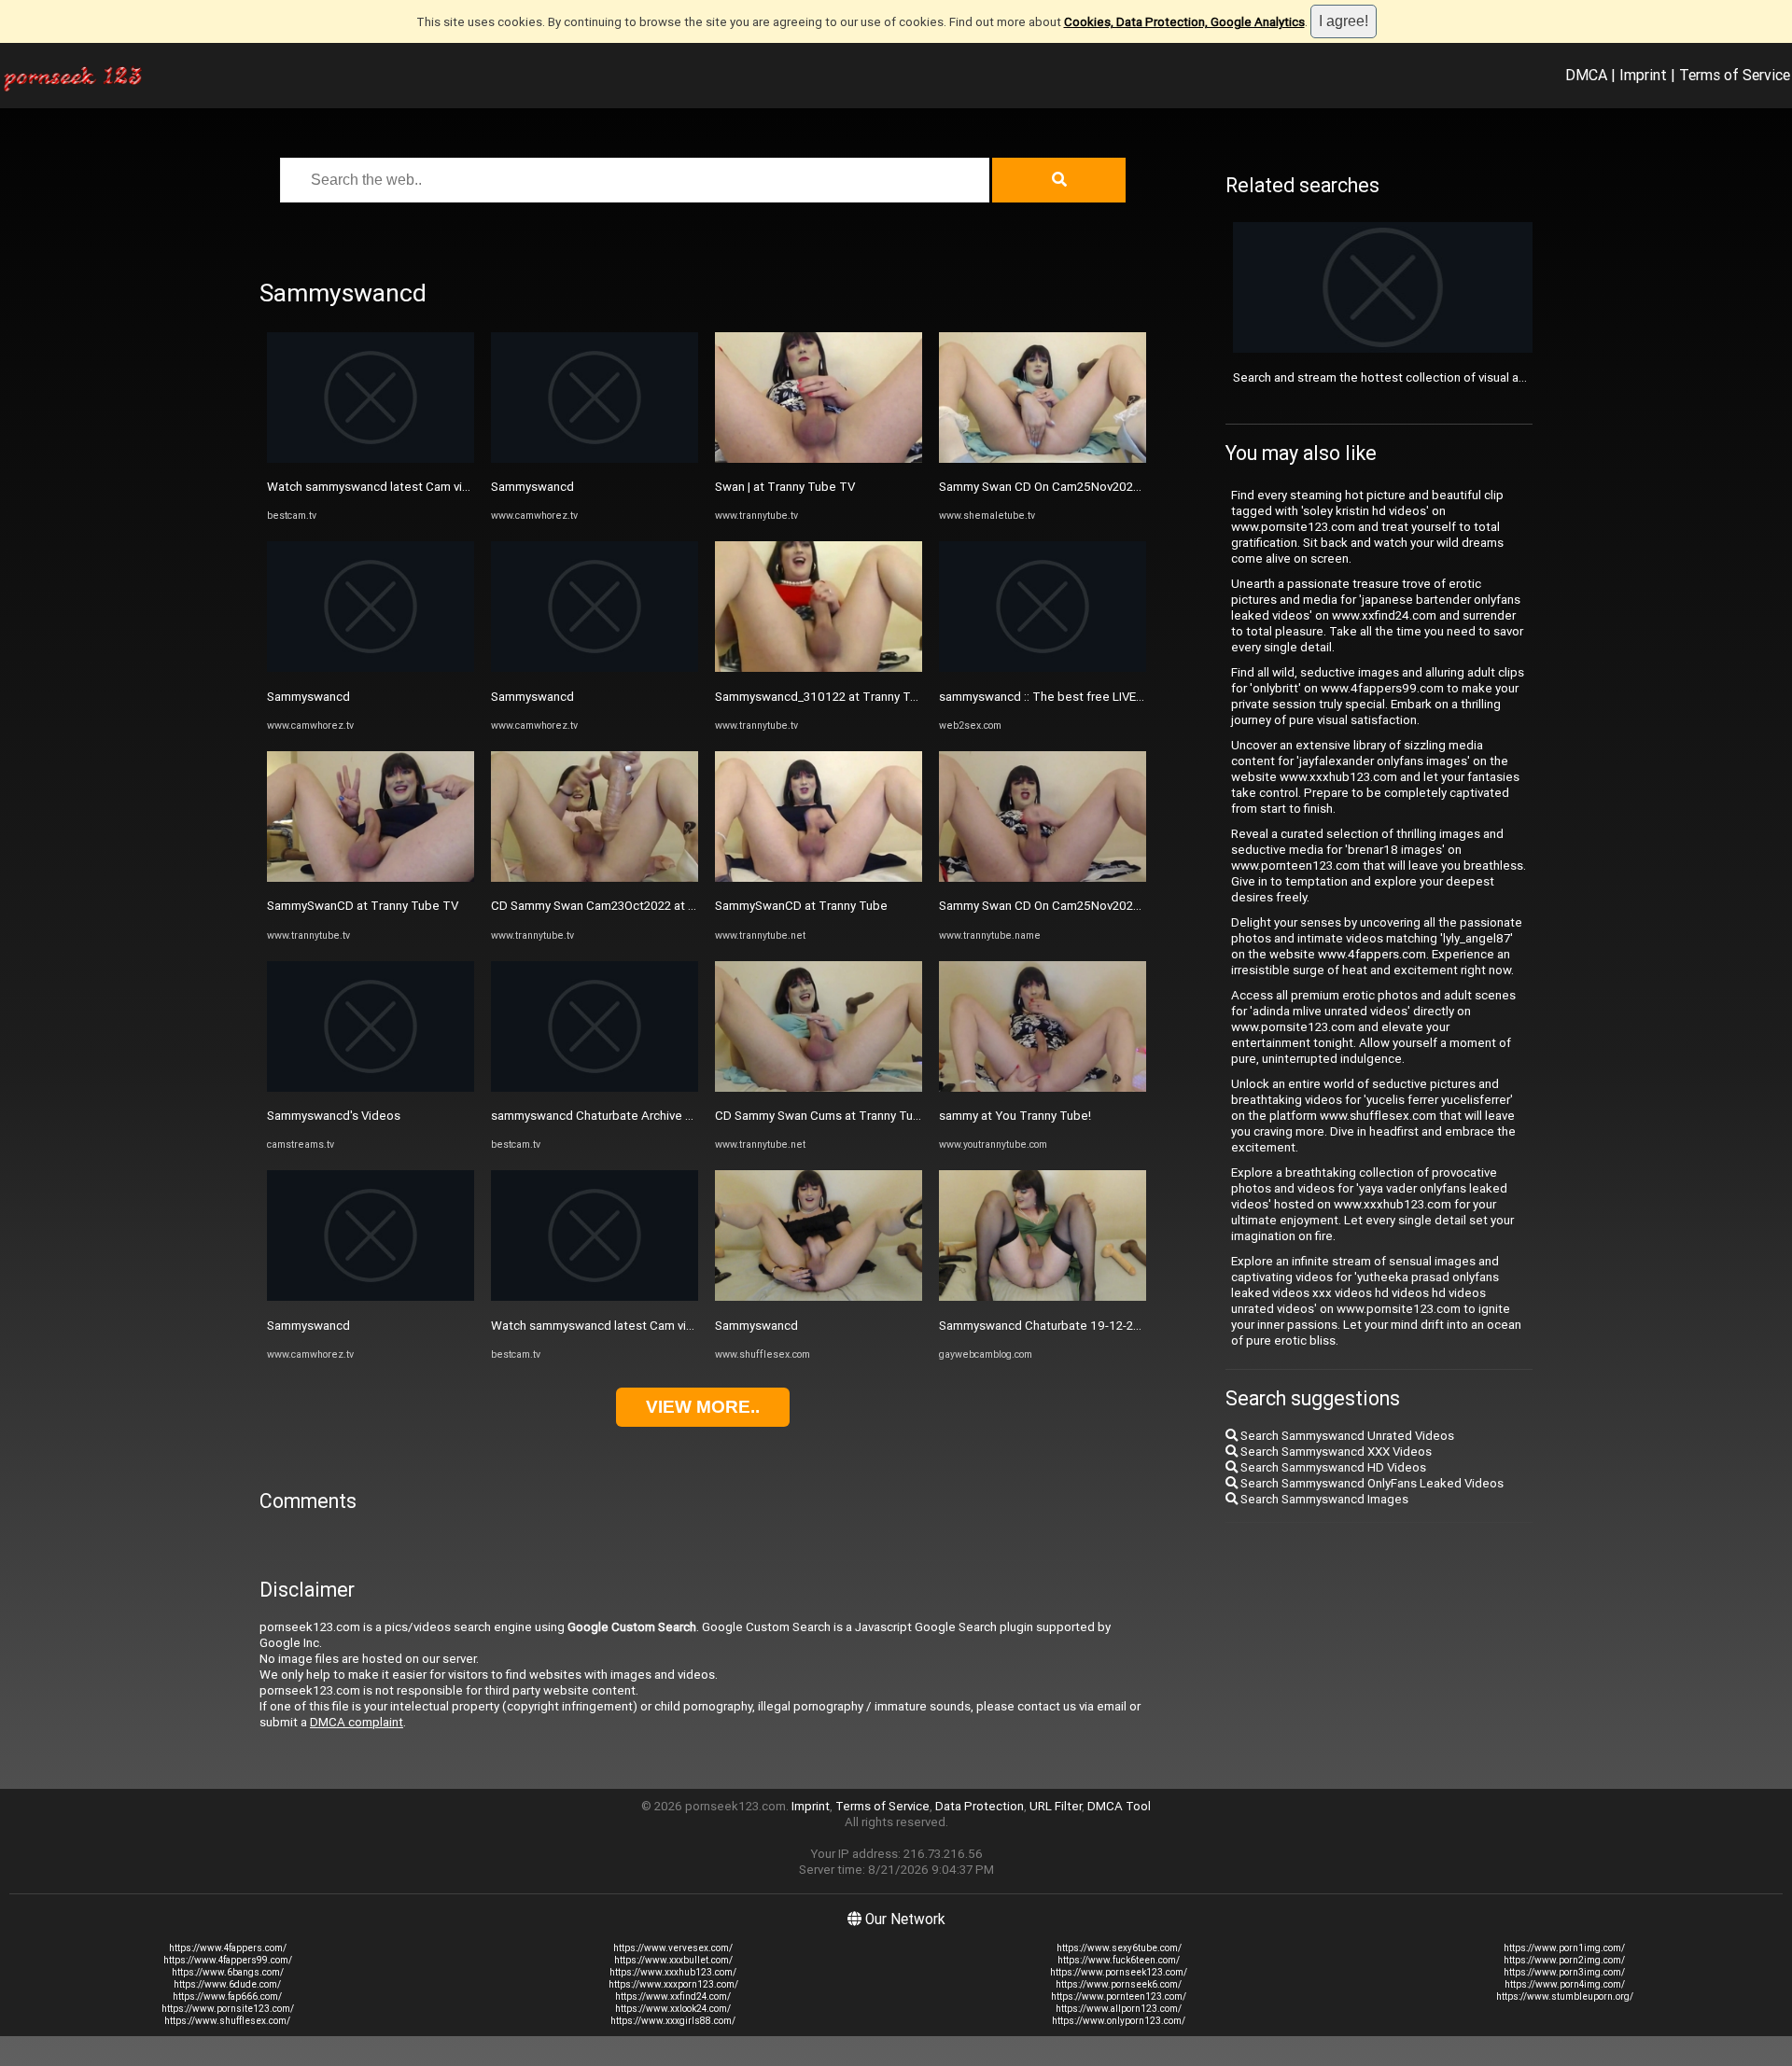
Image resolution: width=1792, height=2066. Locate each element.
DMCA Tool (1119, 1806)
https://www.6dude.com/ (227, 1984)
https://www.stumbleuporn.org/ (1565, 1996)
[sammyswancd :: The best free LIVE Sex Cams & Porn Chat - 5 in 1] (1043, 668)
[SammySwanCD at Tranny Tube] (819, 878)
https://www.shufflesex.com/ (227, 2021)
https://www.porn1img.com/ (1564, 1948)
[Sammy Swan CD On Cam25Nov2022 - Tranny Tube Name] (1043, 878)
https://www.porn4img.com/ (1565, 1984)
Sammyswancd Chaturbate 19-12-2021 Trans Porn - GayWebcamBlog (1131, 1326)
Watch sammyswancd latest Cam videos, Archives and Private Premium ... (470, 487)
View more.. (703, 1407)
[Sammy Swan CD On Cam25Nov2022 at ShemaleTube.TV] (1043, 459)
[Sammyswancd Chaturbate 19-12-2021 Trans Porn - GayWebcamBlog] (1043, 1297)
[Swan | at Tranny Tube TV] (819, 459)
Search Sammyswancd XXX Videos (1335, 1452)
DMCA (1586, 75)
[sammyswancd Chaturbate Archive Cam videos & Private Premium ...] (595, 1088)
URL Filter (1056, 1806)
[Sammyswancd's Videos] (371, 1088)
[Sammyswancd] (371, 668)
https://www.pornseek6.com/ (1119, 1984)
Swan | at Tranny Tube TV (785, 487)
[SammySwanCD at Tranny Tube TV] (371, 878)
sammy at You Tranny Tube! (1015, 1116)
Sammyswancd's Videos (334, 1116)
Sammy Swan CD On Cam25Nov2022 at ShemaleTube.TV (1096, 487)
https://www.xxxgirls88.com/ (673, 2021)
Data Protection (980, 1806)
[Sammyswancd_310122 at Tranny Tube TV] (819, 668)
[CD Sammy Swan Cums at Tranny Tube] (819, 1088)
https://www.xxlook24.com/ (673, 2009)
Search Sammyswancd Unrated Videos (1346, 1436)
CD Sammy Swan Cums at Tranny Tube (821, 1116)
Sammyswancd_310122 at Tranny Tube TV (833, 697)
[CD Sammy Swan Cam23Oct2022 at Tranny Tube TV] (595, 878)
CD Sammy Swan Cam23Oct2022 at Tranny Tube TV (633, 906)
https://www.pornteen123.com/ (1119, 1996)
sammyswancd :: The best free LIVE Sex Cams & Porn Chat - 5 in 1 (1121, 697)
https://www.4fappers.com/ (228, 1948)
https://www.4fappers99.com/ (228, 1960)
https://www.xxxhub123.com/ (673, 1972)
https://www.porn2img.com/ (1564, 1960)
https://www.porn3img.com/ (1564, 1972)
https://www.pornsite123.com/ (228, 2009)
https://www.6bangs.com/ (228, 1972)
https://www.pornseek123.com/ (1119, 1972)
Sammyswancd (308, 697)
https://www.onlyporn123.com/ (1119, 2021)
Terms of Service (1735, 75)
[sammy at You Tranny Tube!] (1043, 1088)
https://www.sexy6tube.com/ (1119, 1948)
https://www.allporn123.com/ (1119, 2009)
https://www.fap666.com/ (227, 1996)
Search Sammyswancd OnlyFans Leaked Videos (1371, 1483)
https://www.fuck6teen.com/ (1119, 1960)
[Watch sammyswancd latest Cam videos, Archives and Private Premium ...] (371, 459)
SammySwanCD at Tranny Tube (801, 906)
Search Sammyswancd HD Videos (1332, 1467)
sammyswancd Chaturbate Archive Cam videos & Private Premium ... (679, 1116)
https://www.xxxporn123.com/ (673, 1984)
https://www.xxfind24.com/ (673, 1996)
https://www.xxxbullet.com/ (673, 1960)
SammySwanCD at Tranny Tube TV (363, 906)
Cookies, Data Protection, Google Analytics (1184, 22)
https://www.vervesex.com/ (673, 1948)
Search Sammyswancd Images (1323, 1499)
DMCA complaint (357, 1722)
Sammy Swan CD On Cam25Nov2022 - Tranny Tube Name (1096, 906)
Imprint (1643, 75)
